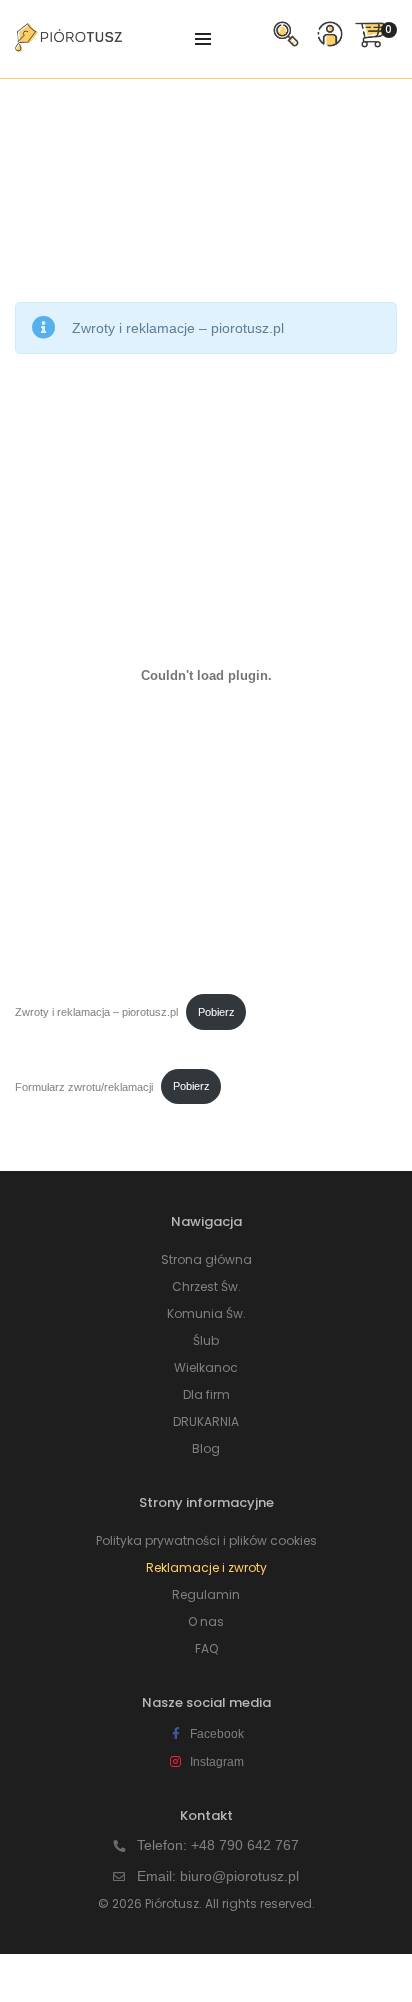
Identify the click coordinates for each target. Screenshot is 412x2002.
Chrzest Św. (206, 1286)
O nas (206, 1621)
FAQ (206, 1648)
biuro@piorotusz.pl (239, 1876)
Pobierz (216, 1012)
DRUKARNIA (206, 1421)
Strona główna (206, 1259)
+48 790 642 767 (245, 1845)
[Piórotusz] (68, 44)
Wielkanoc (206, 1367)
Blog (206, 1448)
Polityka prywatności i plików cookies (206, 1540)
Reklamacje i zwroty (206, 1567)
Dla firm (206, 1394)
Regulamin (206, 1594)
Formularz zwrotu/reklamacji (84, 1086)
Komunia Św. (206, 1313)
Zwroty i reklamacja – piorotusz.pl (96, 1012)
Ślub (206, 1340)
